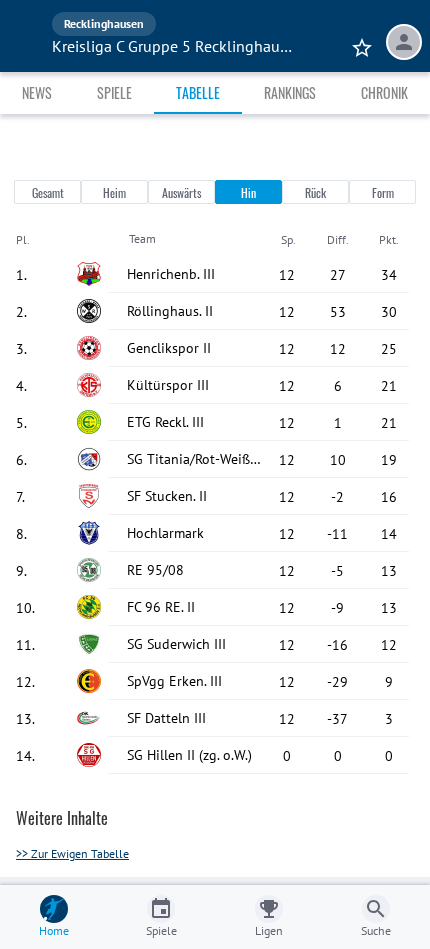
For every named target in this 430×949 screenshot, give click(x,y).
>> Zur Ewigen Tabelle (72, 853)
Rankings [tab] (290, 92)
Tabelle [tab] (198, 92)
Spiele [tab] (114, 92)
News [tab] (37, 92)
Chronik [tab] (384, 92)
